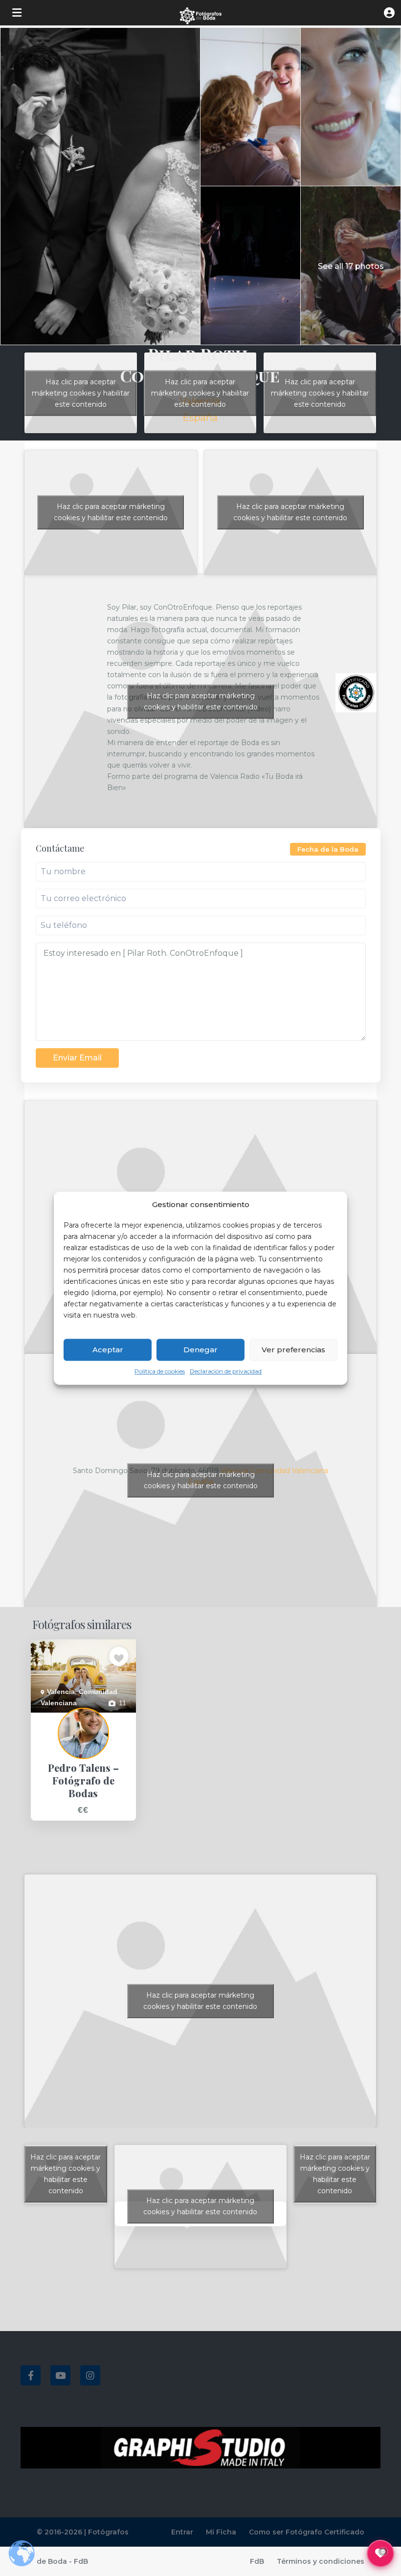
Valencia (61, 1692)
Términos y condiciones (321, 2561)
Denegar (200, 1350)
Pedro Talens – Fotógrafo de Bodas (75, 1724)
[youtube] (60, 2375)
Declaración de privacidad (226, 1372)
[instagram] (90, 2375)
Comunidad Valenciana (289, 1471)
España (200, 418)
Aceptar (108, 1350)
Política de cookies (160, 1372)
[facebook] (31, 2375)
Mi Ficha (221, 2532)
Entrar (182, 2532)
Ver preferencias (293, 1350)
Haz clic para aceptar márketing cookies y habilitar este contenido (81, 393)
